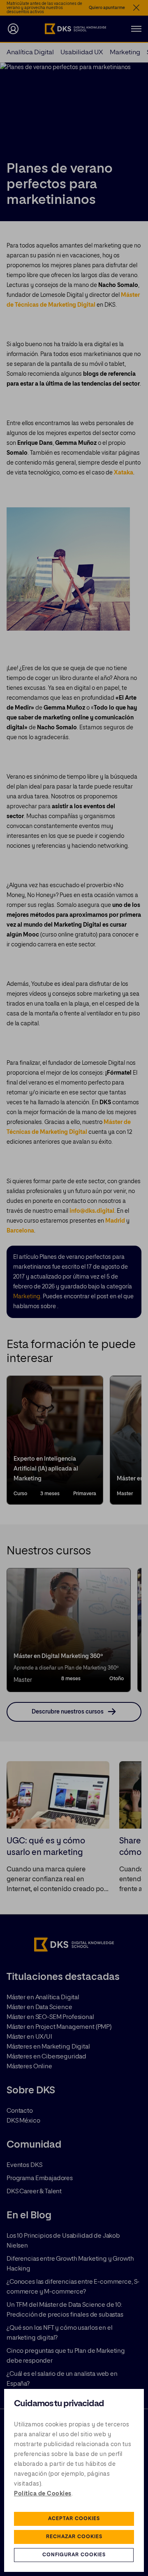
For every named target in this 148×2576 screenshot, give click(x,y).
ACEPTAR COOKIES (74, 2519)
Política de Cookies (43, 2494)
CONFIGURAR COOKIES (74, 2555)
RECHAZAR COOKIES (74, 2537)
